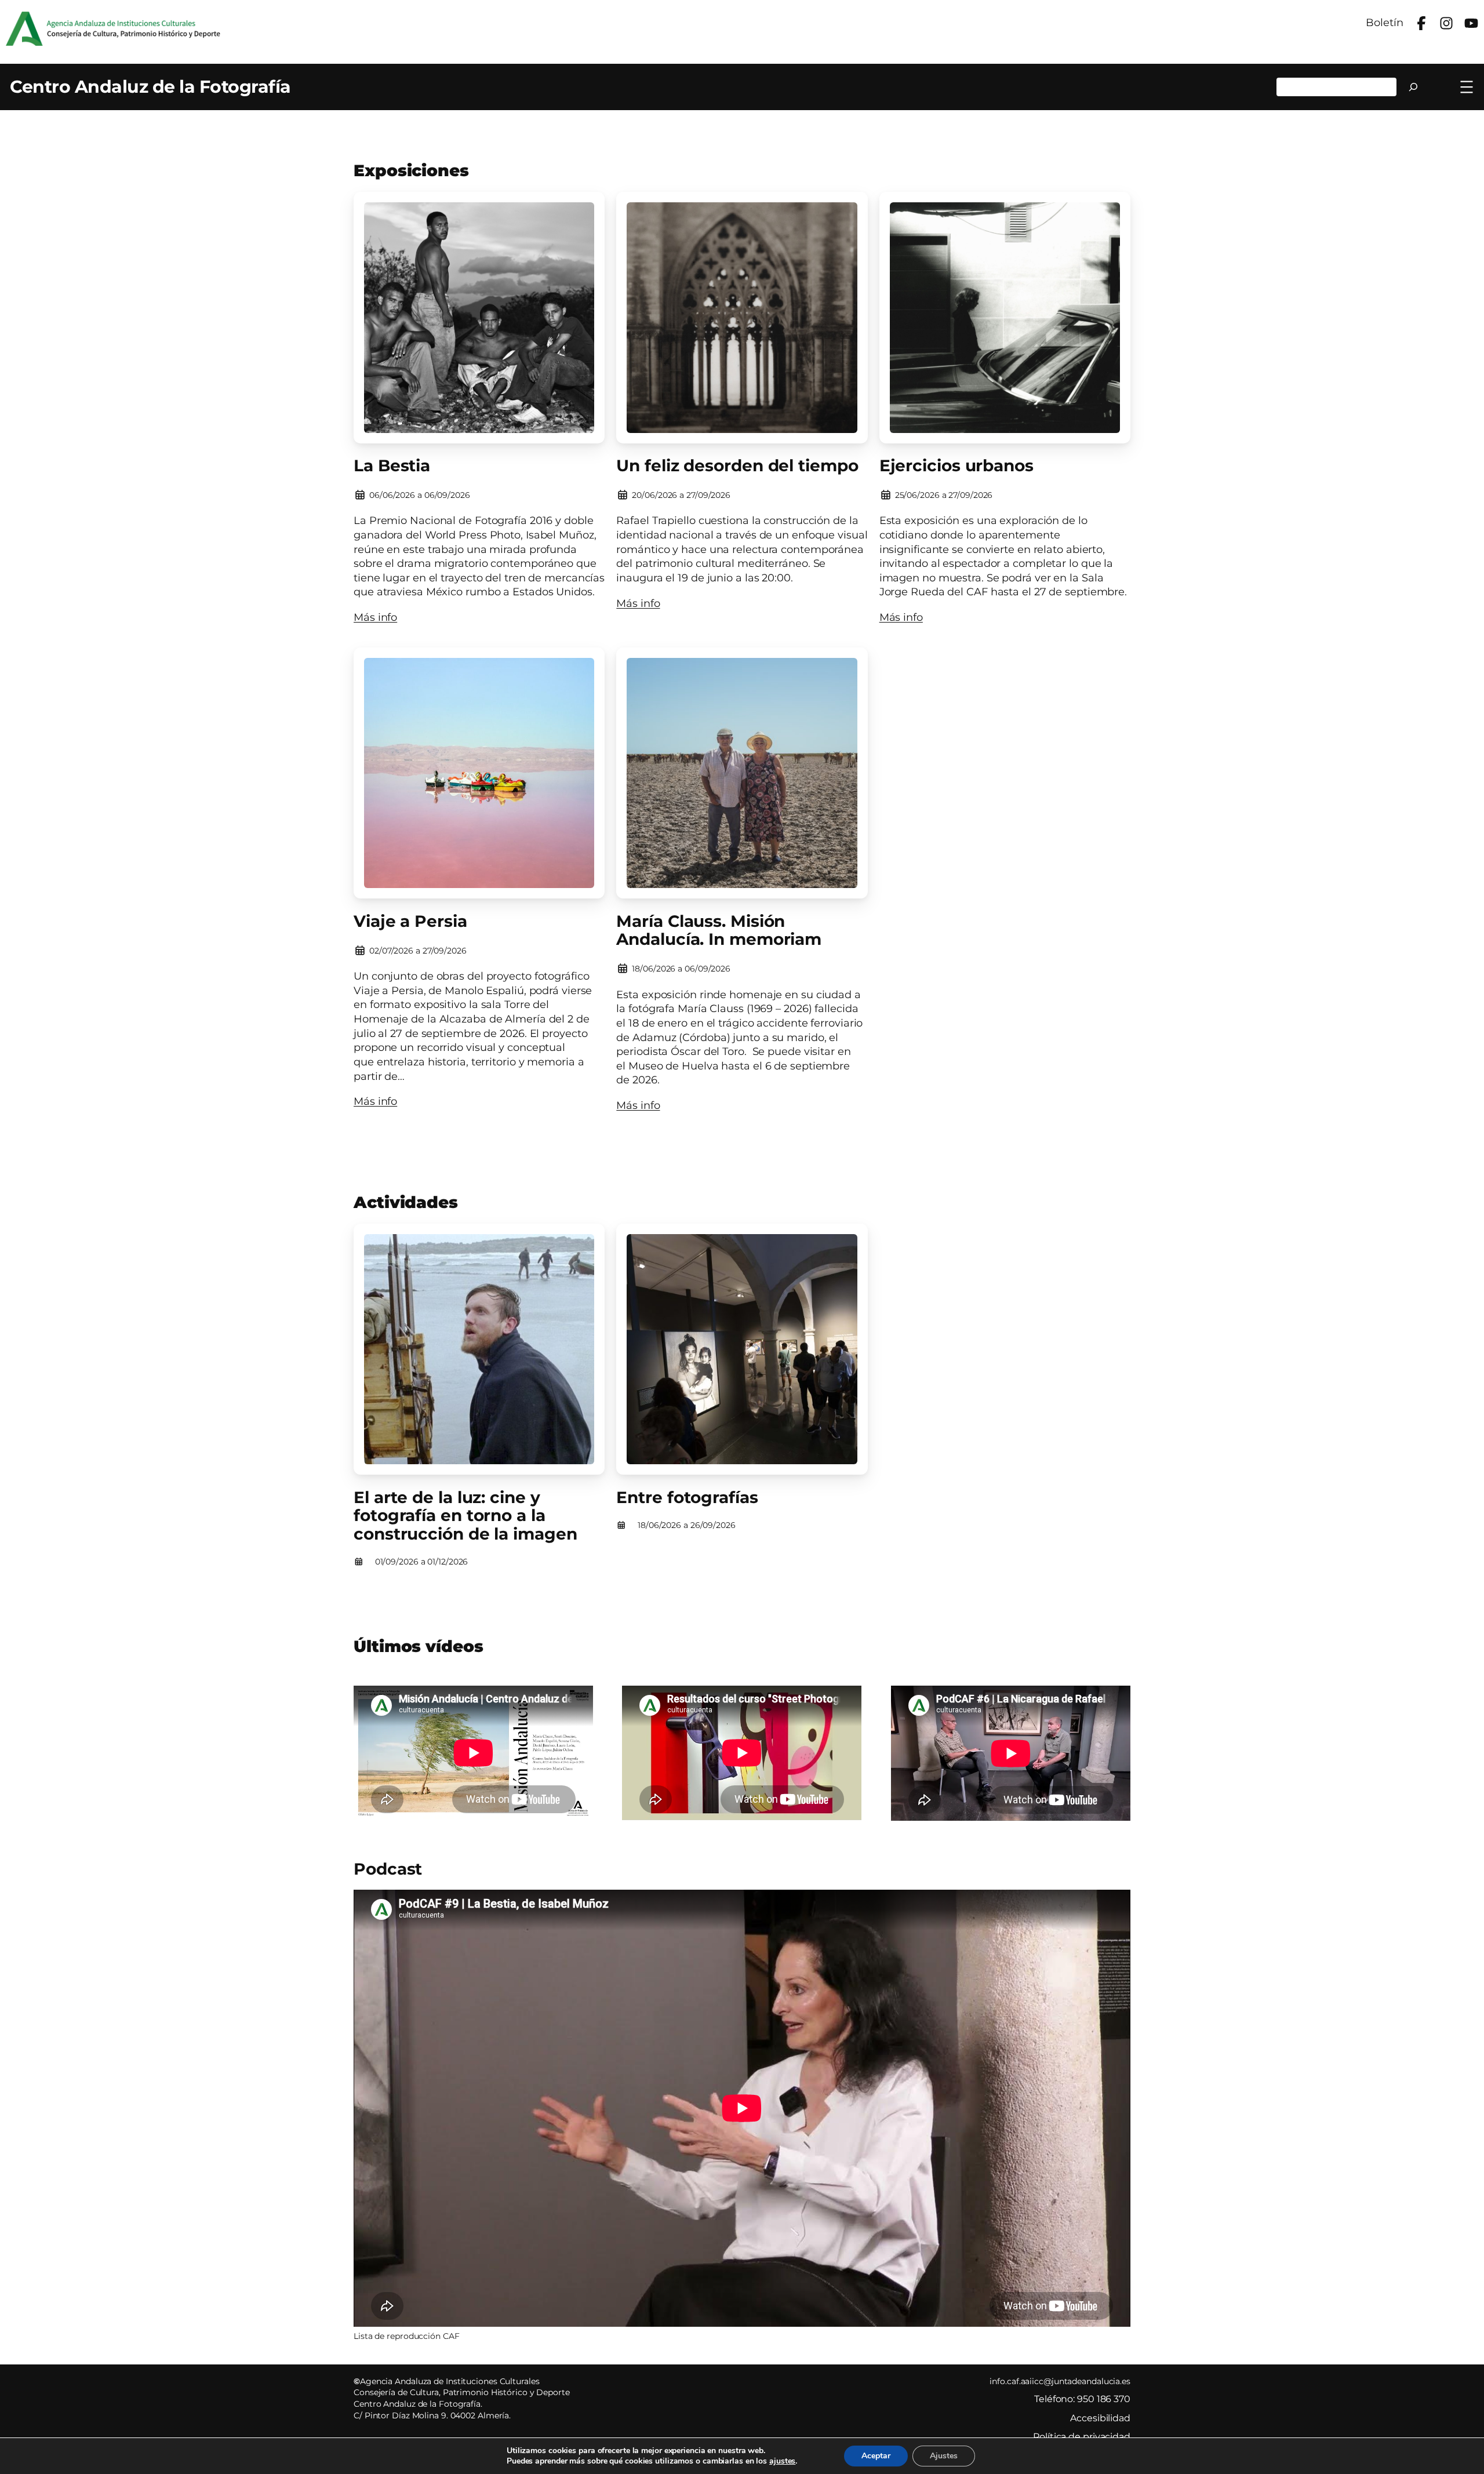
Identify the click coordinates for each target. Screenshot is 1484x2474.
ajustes (782, 2461)
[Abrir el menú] (1467, 87)
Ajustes (944, 2456)
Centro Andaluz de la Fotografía (150, 87)
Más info (375, 617)
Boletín (1384, 22)
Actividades (406, 1202)
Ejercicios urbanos (956, 466)
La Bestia (392, 466)
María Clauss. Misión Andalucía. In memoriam (719, 931)
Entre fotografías (687, 1498)
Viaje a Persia (410, 922)
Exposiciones (411, 170)
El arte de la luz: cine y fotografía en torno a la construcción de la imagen (465, 1516)
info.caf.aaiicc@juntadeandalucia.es (1060, 2381)
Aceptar (876, 2456)
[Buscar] (1414, 87)
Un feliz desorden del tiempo (737, 466)
